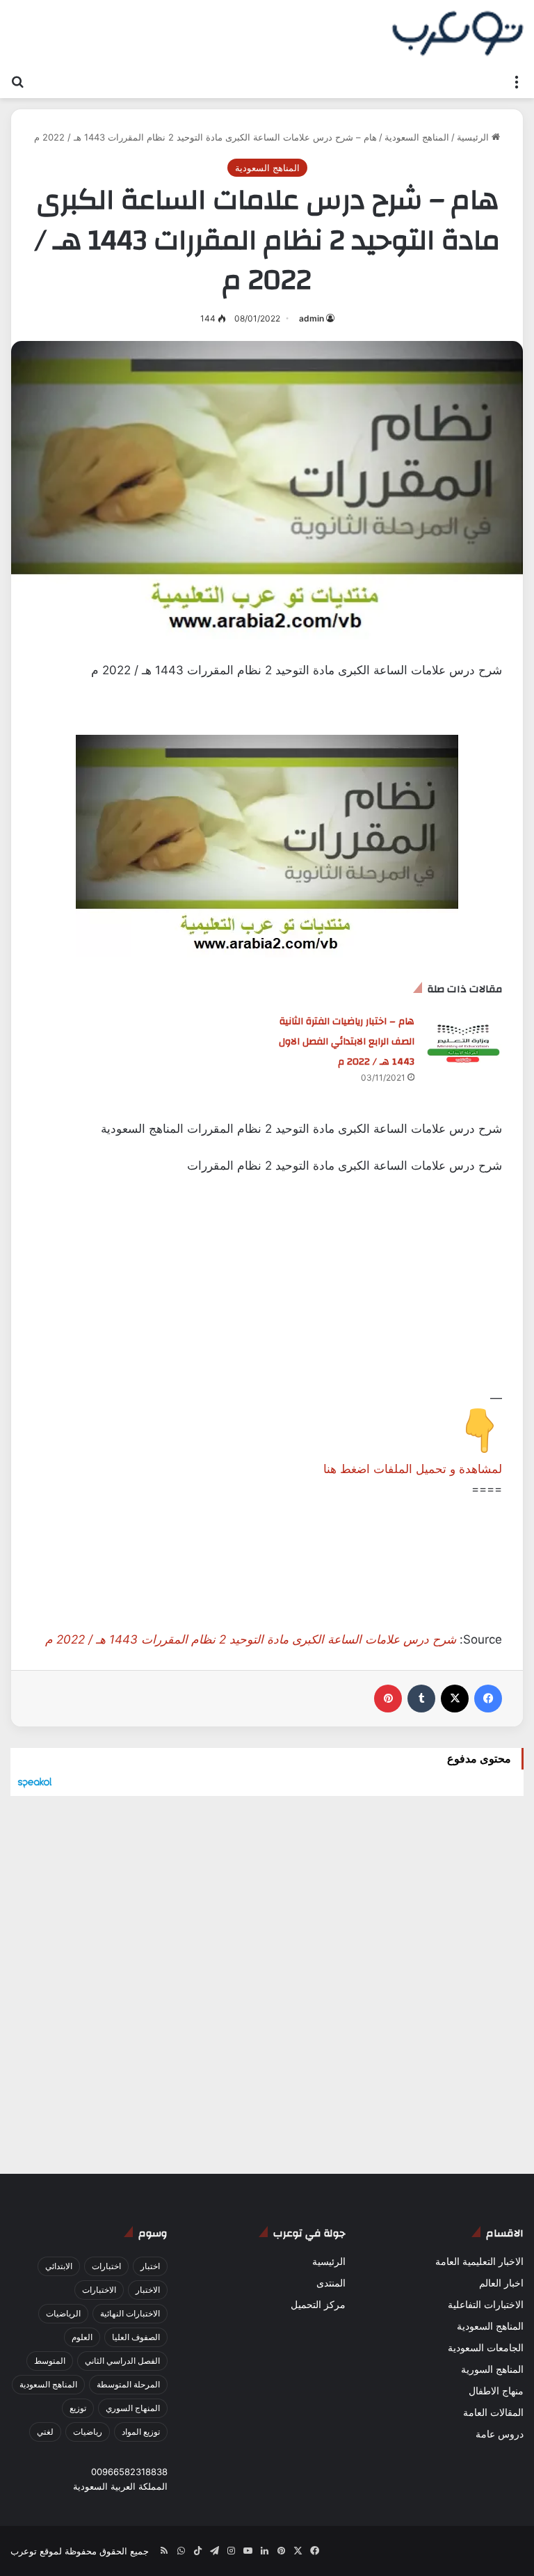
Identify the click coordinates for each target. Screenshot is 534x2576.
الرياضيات (63, 2313)
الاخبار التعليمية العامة (479, 2261)
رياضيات (88, 2432)
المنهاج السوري (133, 2408)
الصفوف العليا (136, 2337)
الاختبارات (99, 2290)
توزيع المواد (141, 2432)
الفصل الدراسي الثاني (122, 2361)
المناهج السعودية (417, 137)
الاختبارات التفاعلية (486, 2305)
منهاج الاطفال (496, 2391)
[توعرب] (458, 33)
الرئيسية (474, 137)
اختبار (150, 2266)
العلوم (82, 2337)
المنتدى (331, 2283)
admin (311, 318)
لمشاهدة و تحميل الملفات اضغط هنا (413, 1469)
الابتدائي (59, 2266)
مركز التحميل (318, 2305)
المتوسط (50, 2361)
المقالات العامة (493, 2412)
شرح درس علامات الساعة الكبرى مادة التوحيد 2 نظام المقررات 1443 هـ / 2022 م (251, 1639)
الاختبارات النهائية (130, 2313)
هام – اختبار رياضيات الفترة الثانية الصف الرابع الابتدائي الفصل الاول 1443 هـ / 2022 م (347, 1042)
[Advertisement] (267, 1291)
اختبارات (106, 2266)
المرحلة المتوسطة (128, 2384)
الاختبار (148, 2290)
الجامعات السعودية (486, 2348)
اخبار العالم (501, 2283)
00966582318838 (129, 2472)
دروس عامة (500, 2434)
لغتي (45, 2432)
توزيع (78, 2408)
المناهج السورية (492, 2369)
